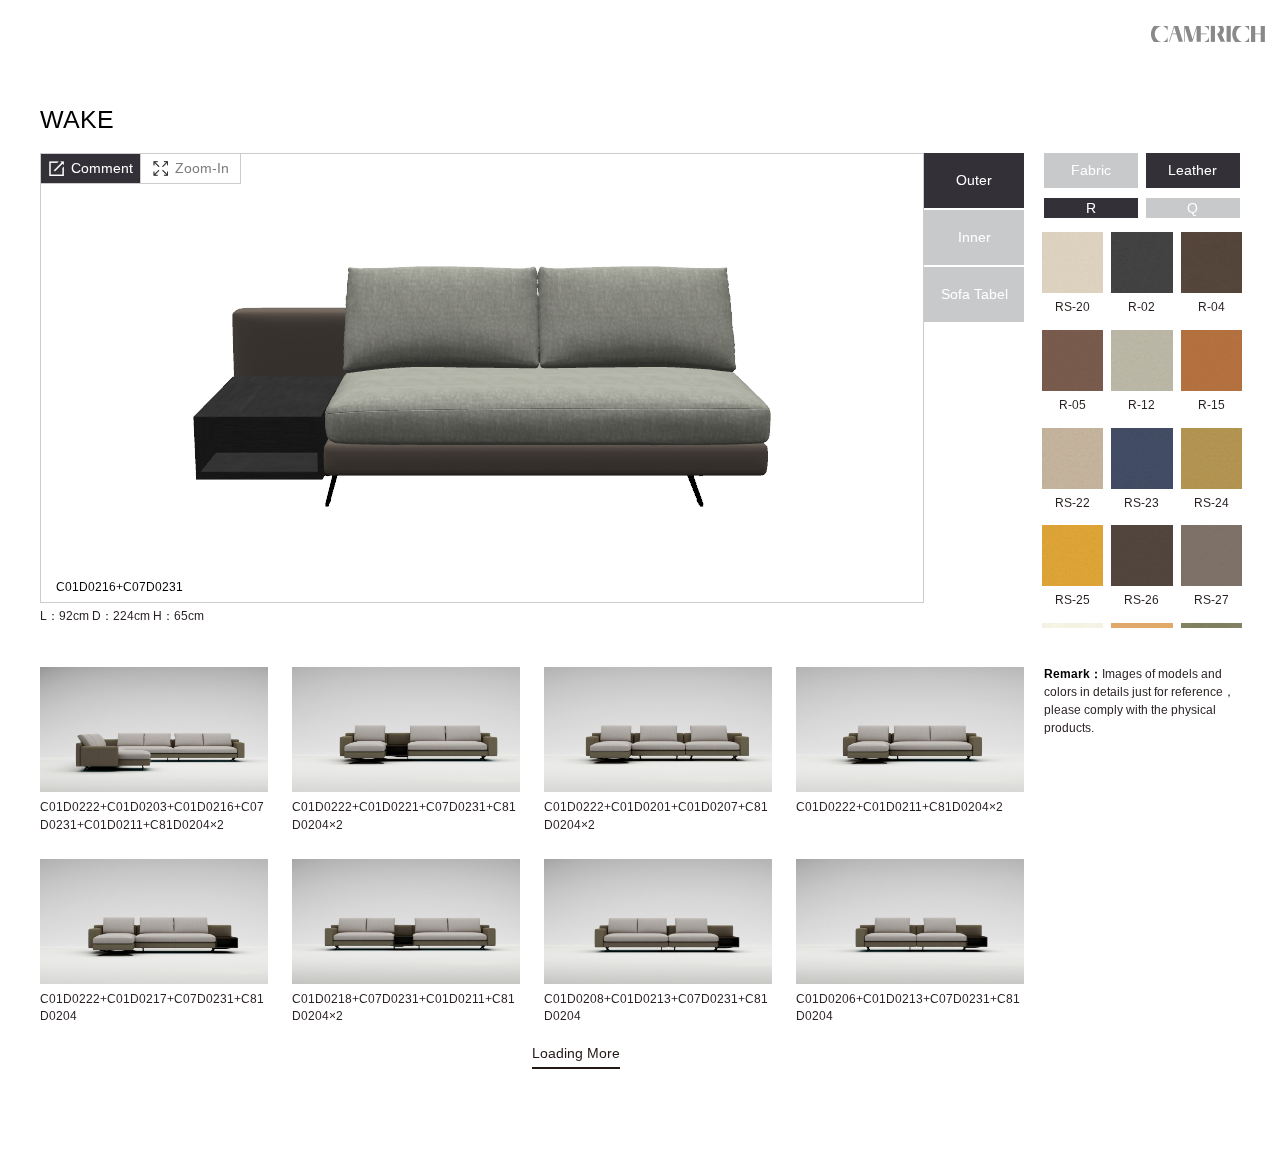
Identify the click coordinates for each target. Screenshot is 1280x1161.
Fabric (1091, 170)
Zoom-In (202, 168)
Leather (1192, 170)
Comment (102, 168)
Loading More (576, 1053)
